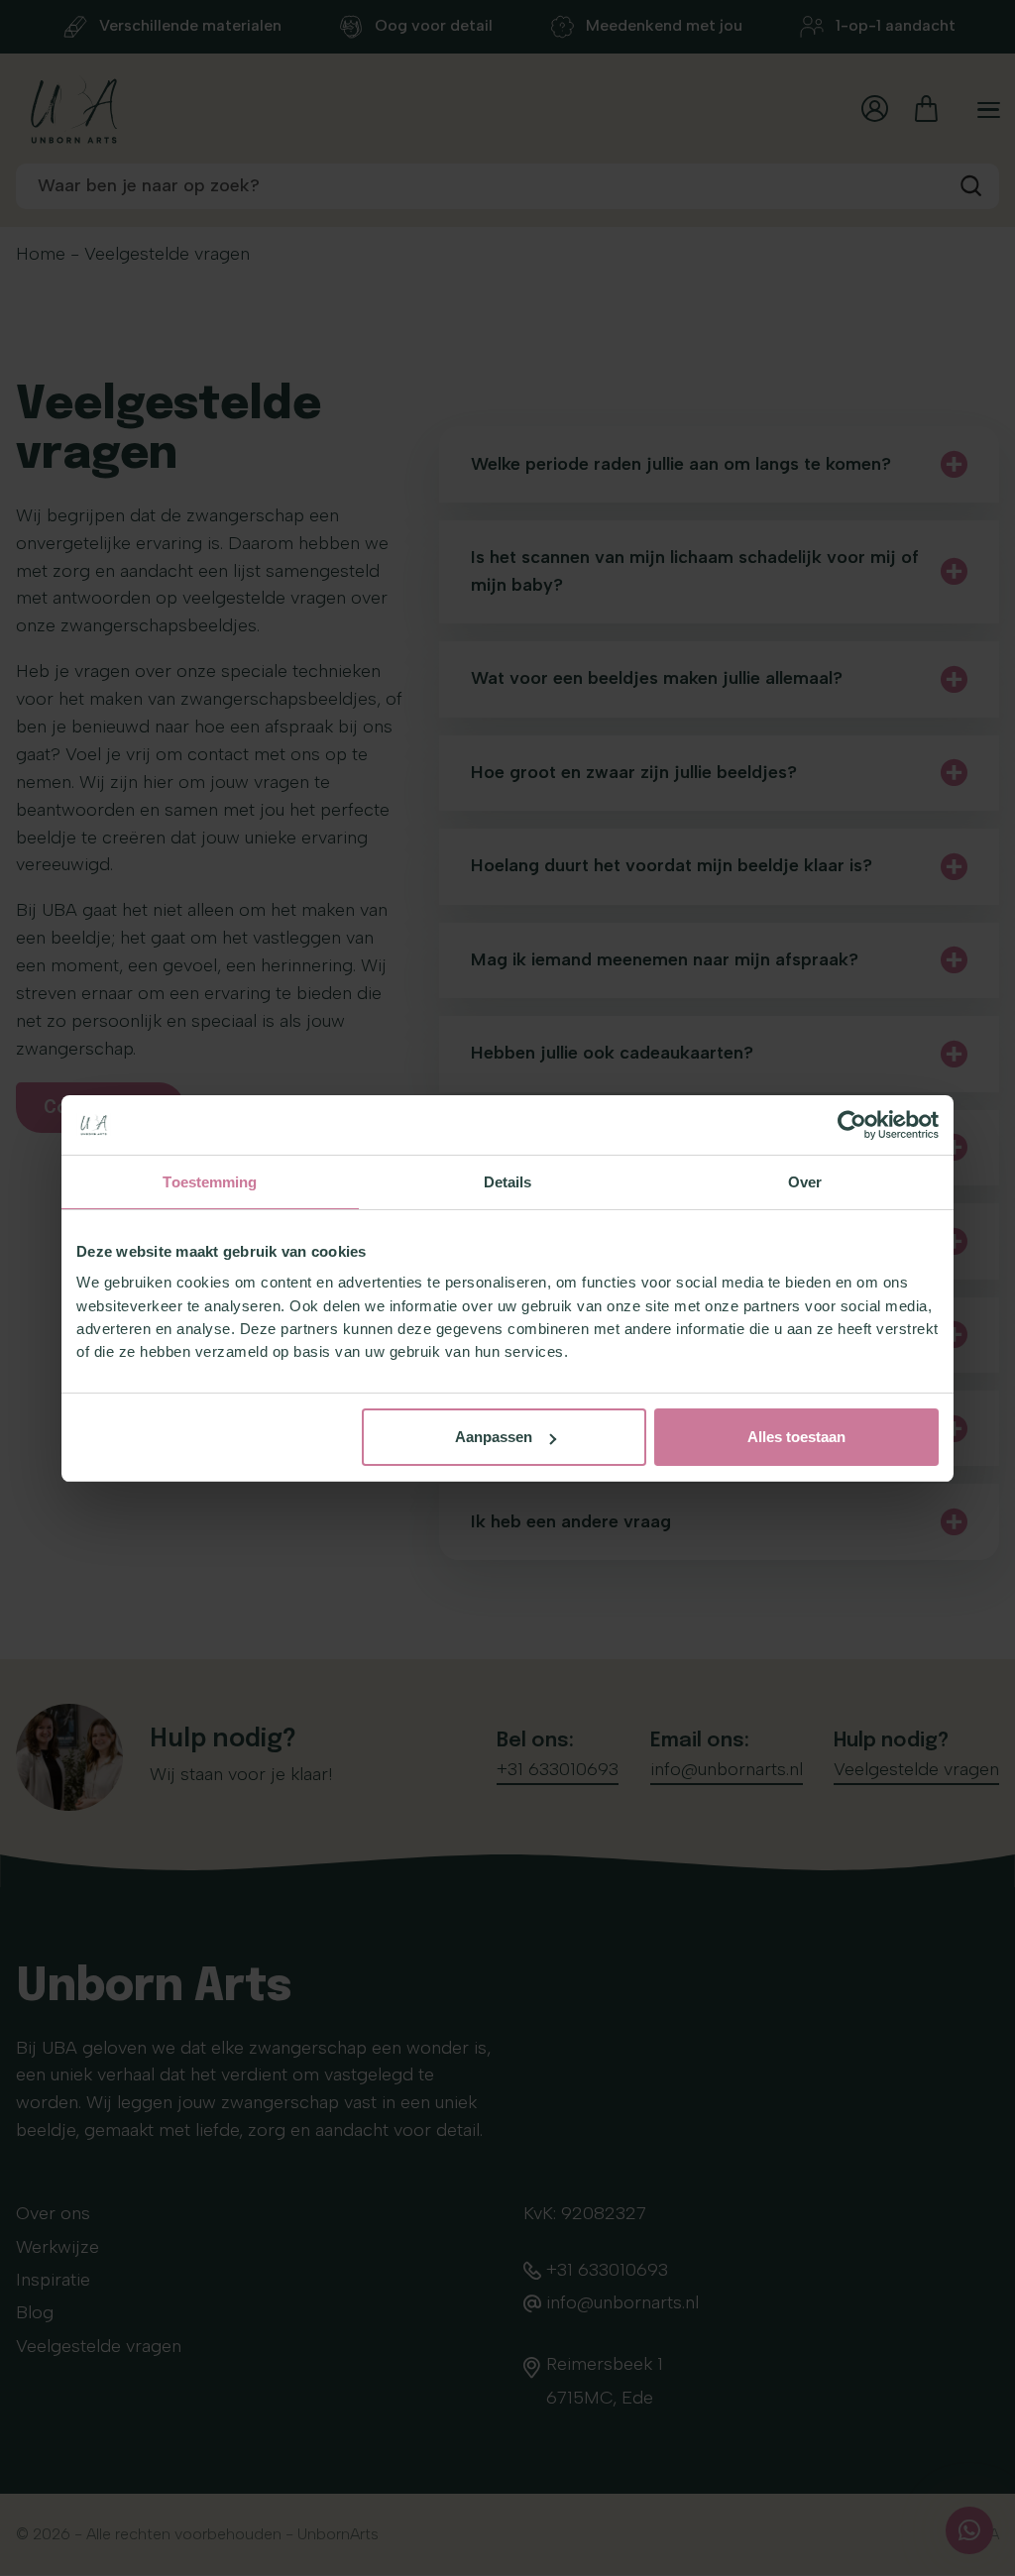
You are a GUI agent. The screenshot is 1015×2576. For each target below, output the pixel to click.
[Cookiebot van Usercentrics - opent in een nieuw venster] (852, 1125)
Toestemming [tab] (210, 1182)
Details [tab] (508, 1182)
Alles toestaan (796, 1437)
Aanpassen (494, 1437)
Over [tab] (805, 1182)
